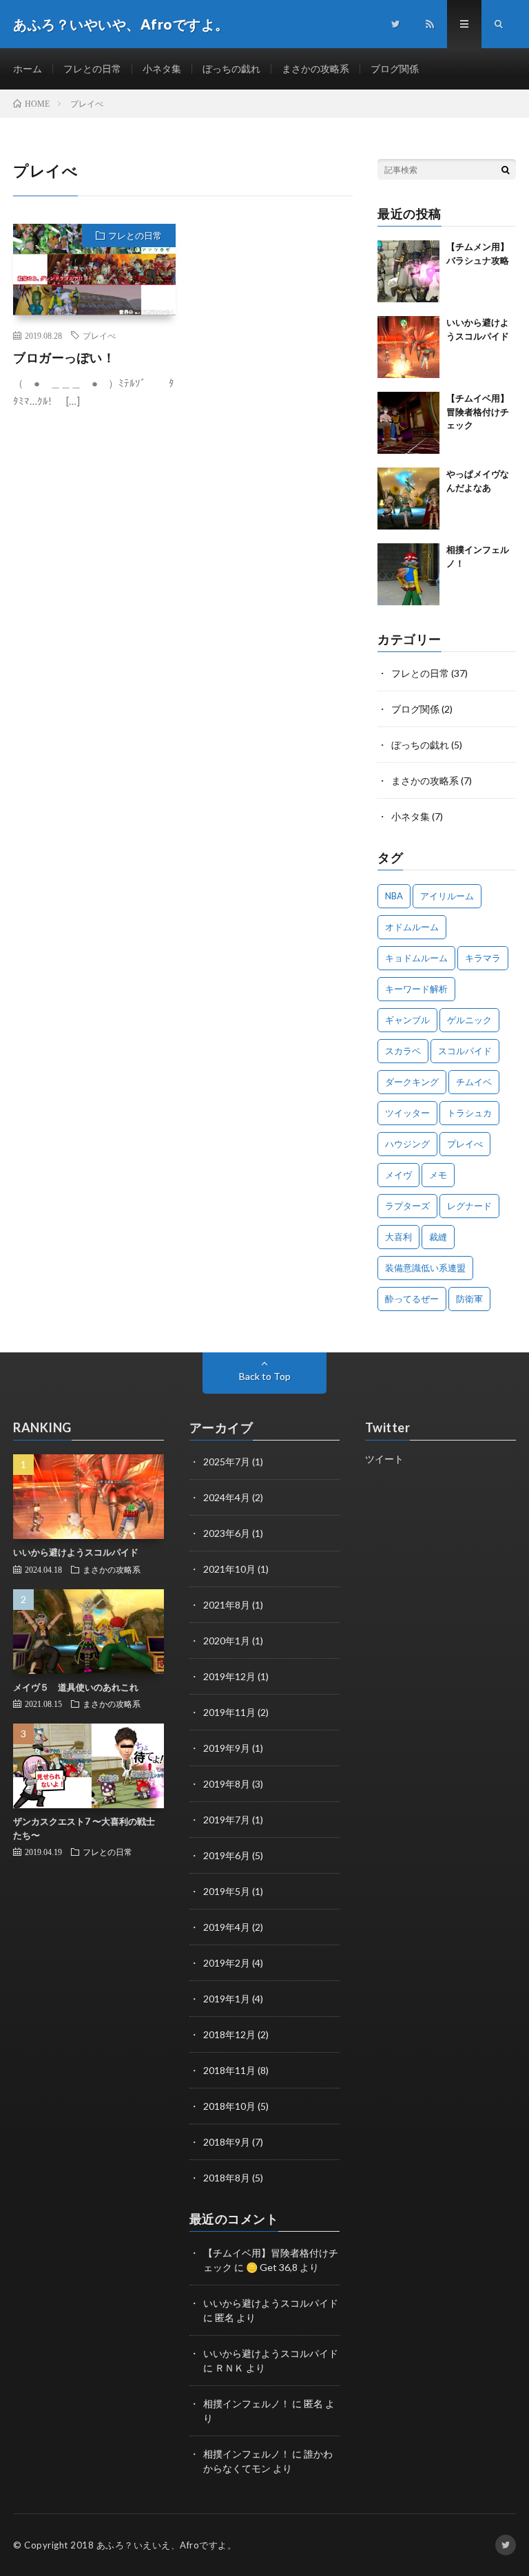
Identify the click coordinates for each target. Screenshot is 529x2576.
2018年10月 (229, 2106)
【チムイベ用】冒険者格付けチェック (478, 411)
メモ (438, 1175)
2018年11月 (229, 2070)
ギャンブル (407, 1020)
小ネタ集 (162, 69)
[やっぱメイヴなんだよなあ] (408, 499)
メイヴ (398, 1175)
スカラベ (403, 1051)
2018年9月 (227, 2142)
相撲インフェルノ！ (247, 2404)
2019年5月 (227, 1891)
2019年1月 (227, 1999)
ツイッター (407, 1113)
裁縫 (438, 1237)
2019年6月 (227, 1855)
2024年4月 (227, 1497)
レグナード (469, 1206)
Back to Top (265, 1376)
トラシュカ (469, 1113)
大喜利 (398, 1237)
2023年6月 (227, 1533)
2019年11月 (229, 1712)
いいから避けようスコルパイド (76, 1552)
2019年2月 (227, 1963)
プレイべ (99, 335)
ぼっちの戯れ (231, 69)
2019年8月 (227, 1784)
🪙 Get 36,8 (272, 2267)
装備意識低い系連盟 (425, 1268)
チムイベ (474, 1082)
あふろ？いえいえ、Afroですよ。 (167, 2545)
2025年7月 (227, 1462)
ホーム (28, 69)
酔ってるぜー (412, 1299)
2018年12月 (229, 2034)
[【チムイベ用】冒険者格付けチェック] (408, 423)
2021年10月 (229, 1569)
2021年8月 (227, 1605)
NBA (394, 896)
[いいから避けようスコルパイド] (408, 347)
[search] (506, 169)
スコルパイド (465, 1051)
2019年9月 (227, 1748)
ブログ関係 (395, 69)
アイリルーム (447, 896)
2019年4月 (227, 1927)
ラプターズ (407, 1206)
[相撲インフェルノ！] (408, 574)
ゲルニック (469, 1020)
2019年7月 (227, 1820)
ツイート (384, 1459)
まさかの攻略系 (315, 69)
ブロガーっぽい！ (64, 357)
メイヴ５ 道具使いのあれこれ (76, 1687)
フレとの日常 (92, 69)
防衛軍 (469, 1299)
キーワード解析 (416, 989)
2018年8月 (227, 2178)
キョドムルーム (416, 958)
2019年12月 (229, 1676)
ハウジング (407, 1144)
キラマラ (483, 958)
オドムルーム (412, 927)
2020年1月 (227, 1641)
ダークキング (412, 1082)
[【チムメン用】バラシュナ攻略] (408, 271)
